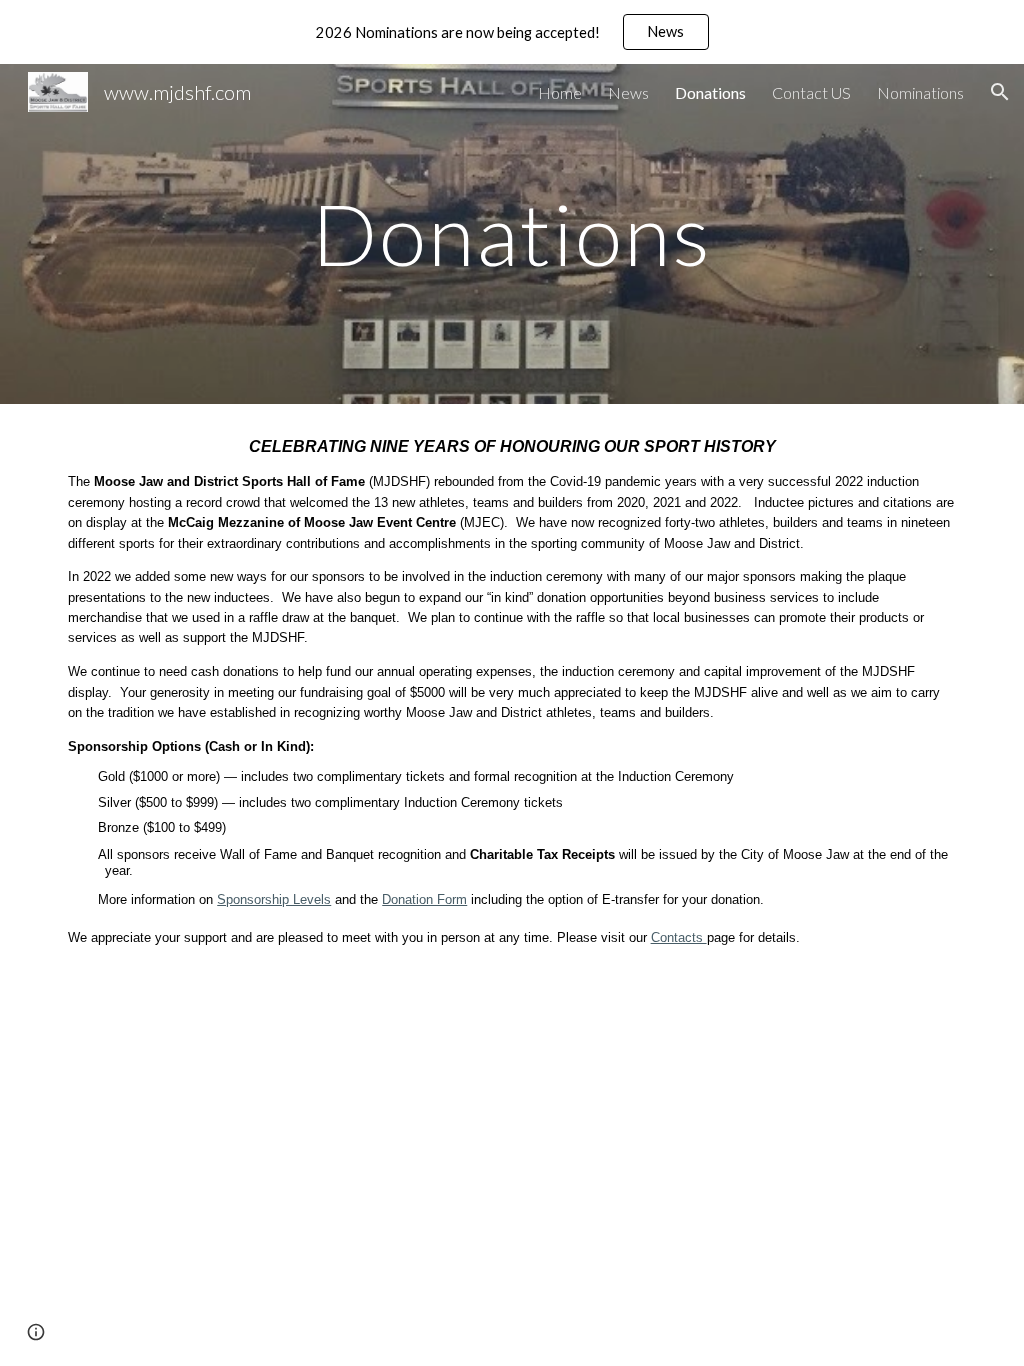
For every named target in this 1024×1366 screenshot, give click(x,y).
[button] (1000, 92)
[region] (512, 32)
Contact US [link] (811, 92)
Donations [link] (710, 92)
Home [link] (560, 92)
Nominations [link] (920, 92)
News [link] (628, 92)
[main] (511, 233)
